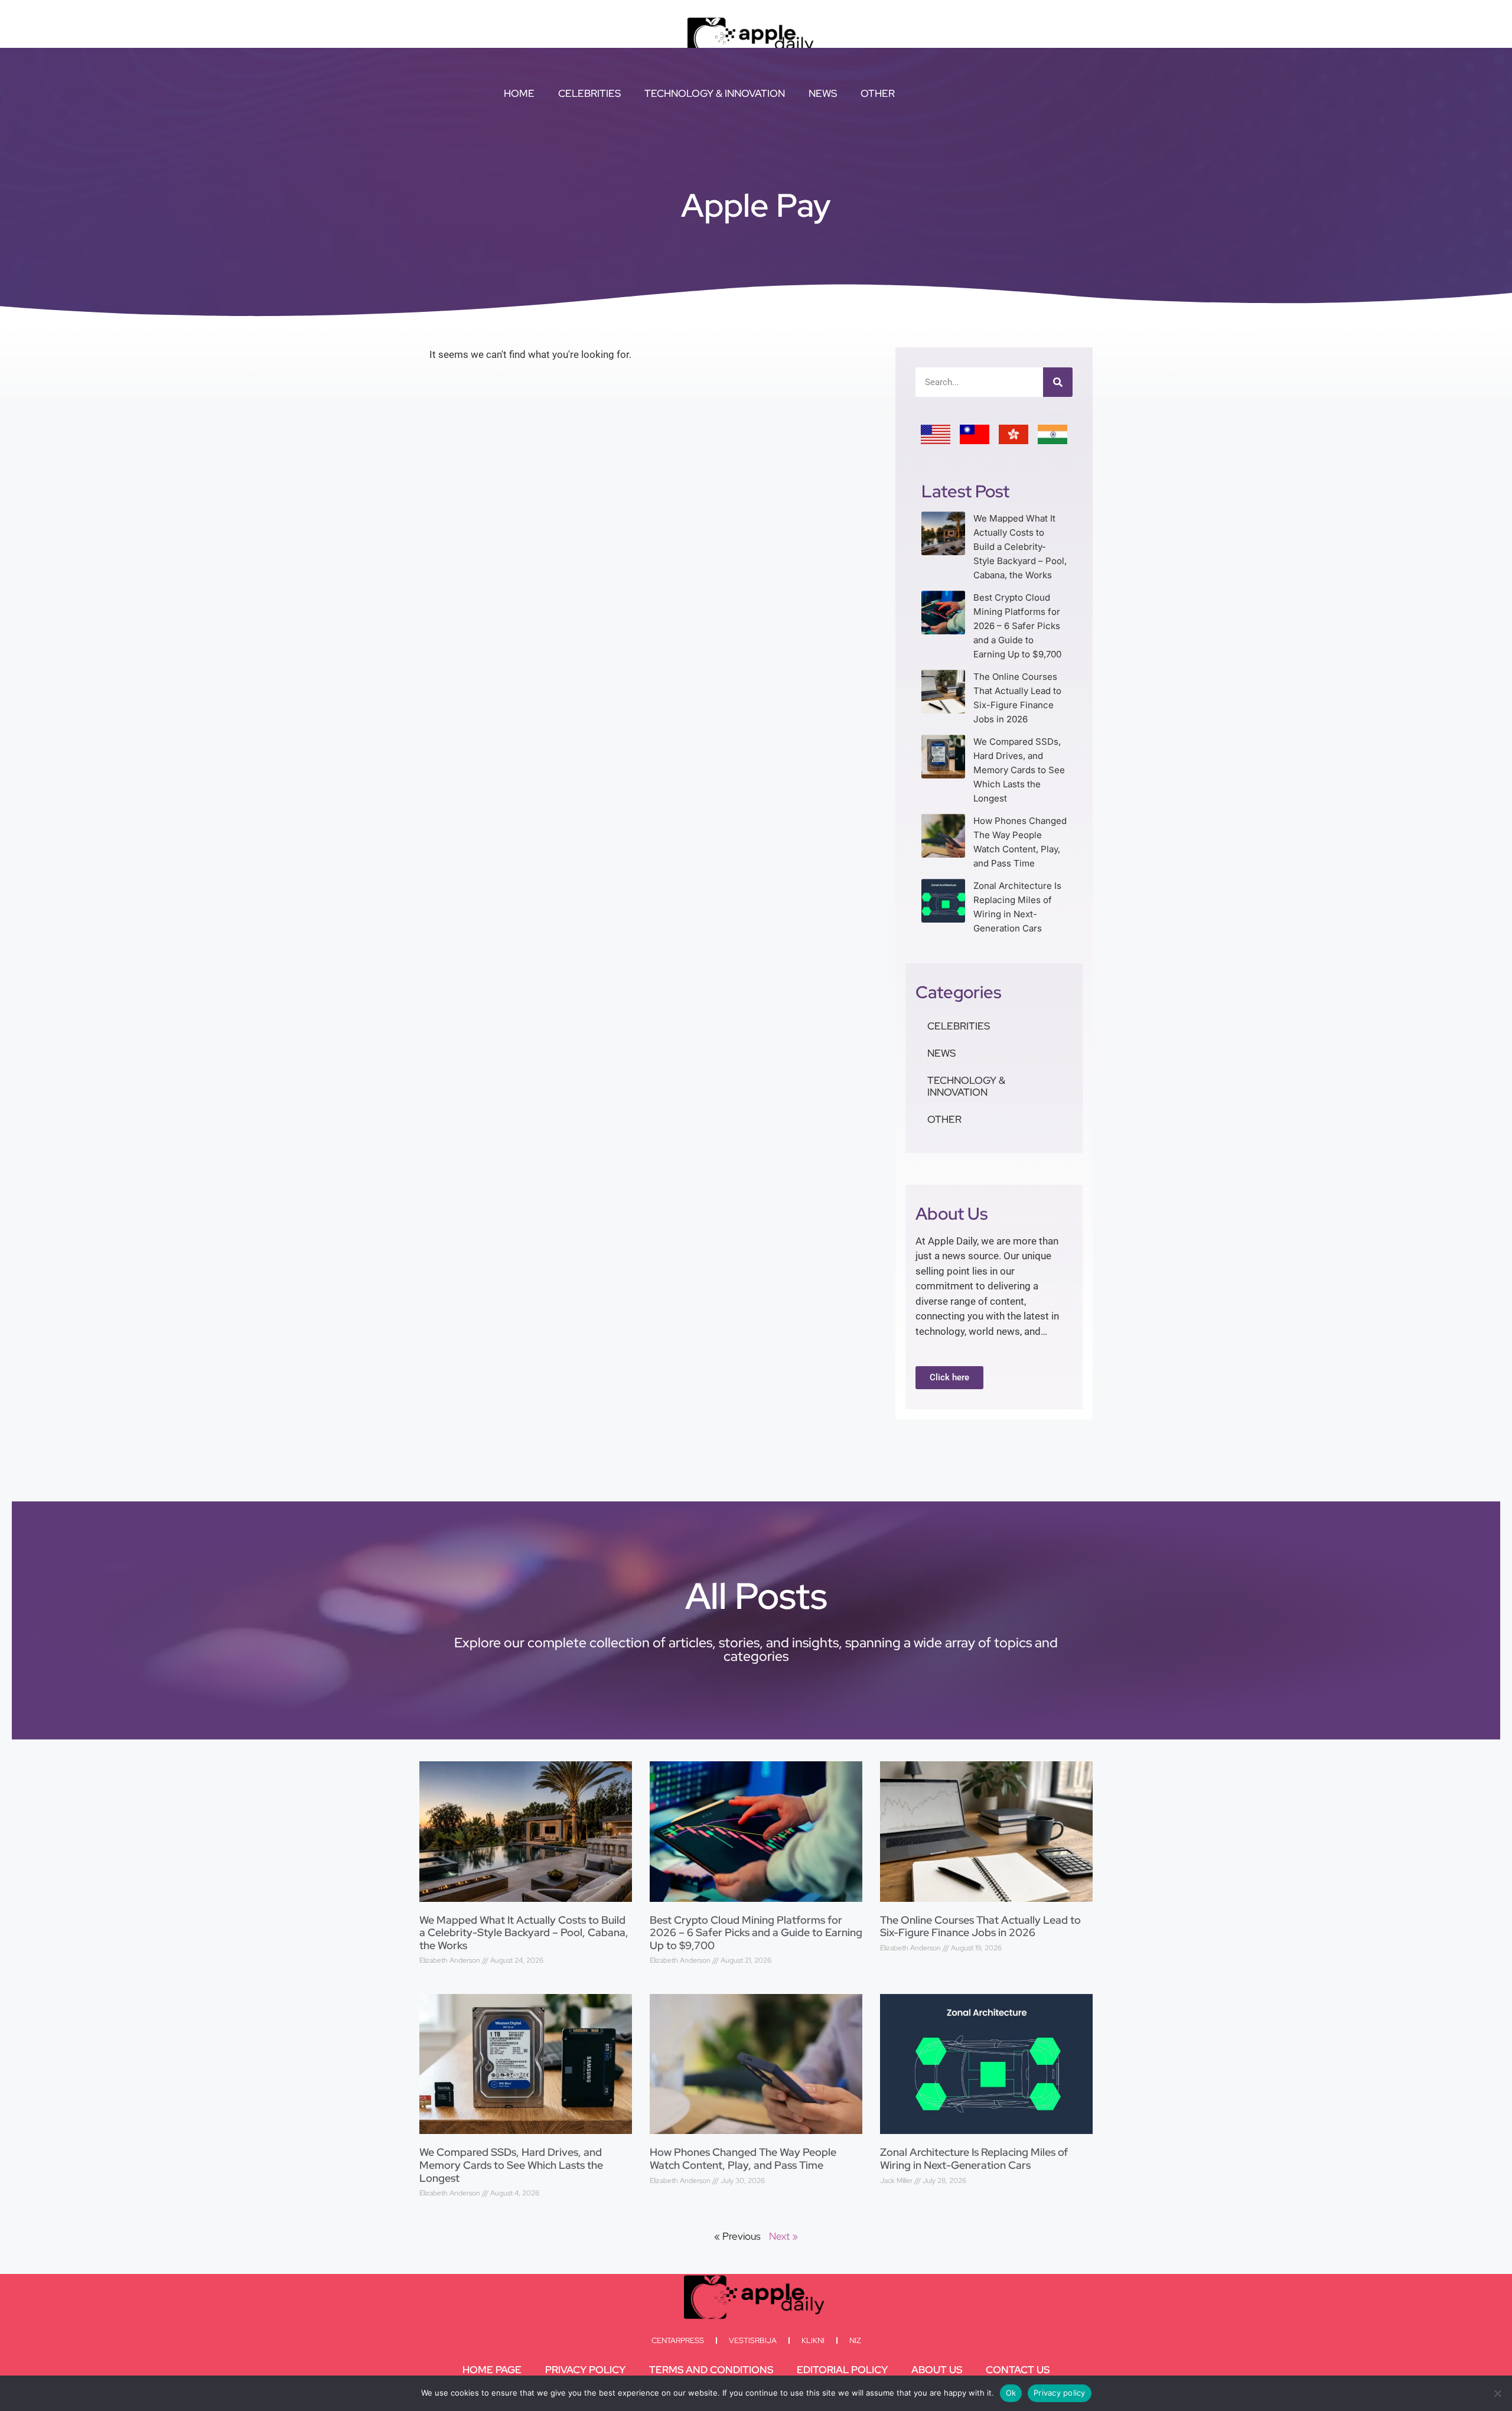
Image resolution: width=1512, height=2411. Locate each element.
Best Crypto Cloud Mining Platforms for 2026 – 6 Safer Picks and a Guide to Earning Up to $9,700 (1017, 626)
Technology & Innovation (715, 93)
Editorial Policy (842, 2370)
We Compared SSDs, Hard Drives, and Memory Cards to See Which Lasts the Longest (1019, 770)
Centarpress (678, 2340)
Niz (855, 2340)
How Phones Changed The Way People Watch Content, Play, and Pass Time (743, 2159)
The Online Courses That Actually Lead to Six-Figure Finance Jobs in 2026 (980, 1926)
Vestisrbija (753, 2340)
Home (519, 93)
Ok (1011, 2393)
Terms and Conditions (711, 2370)
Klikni (813, 2340)
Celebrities (589, 93)
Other (878, 93)
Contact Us (1018, 2370)
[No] (1497, 2393)
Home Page (492, 2370)
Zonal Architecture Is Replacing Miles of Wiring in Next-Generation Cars (974, 2159)
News (823, 93)
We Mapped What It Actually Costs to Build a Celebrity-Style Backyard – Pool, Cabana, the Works (1020, 547)
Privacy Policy (585, 2370)
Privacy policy (1060, 2393)
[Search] (1058, 382)
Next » (783, 2236)
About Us (937, 2370)
